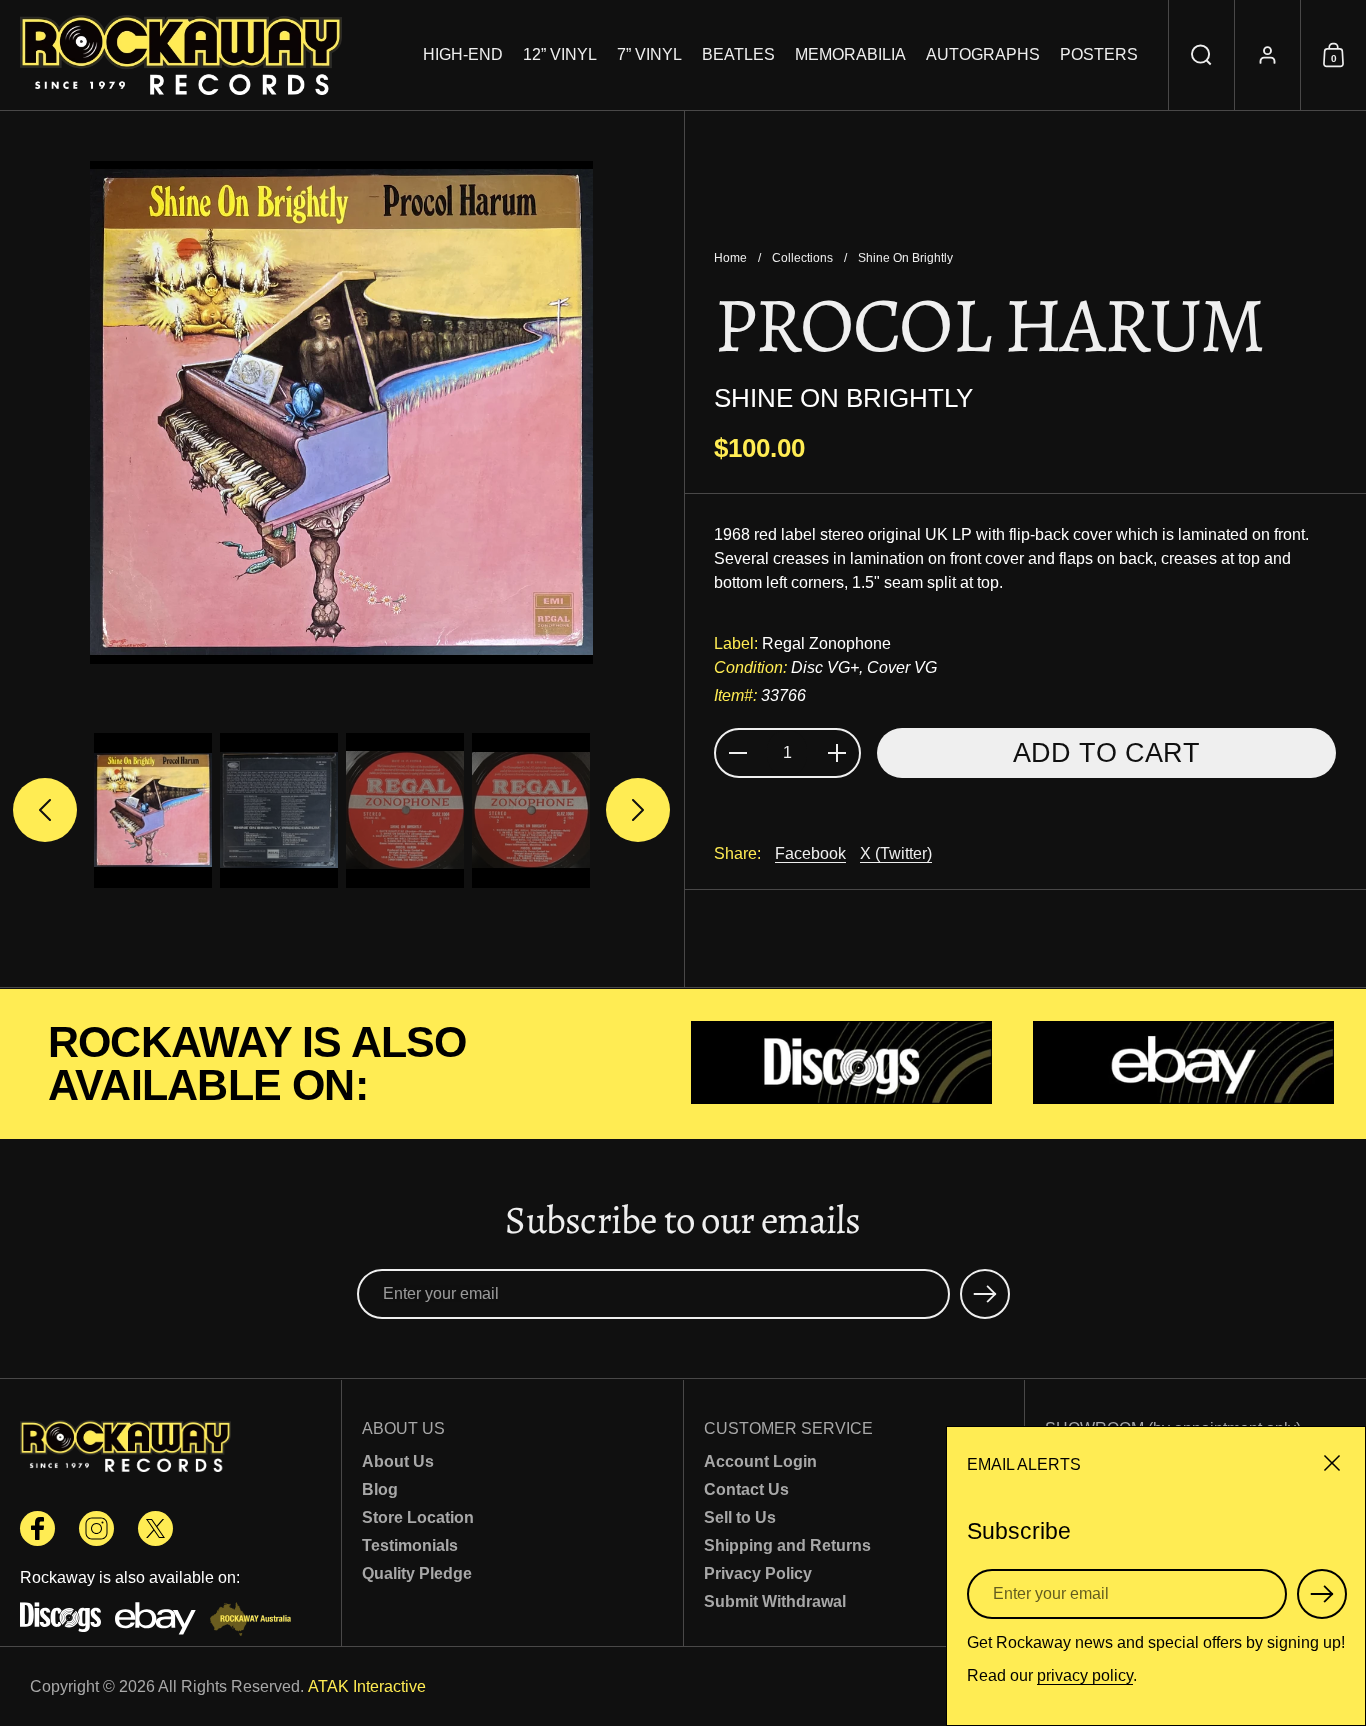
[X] (155, 1528)
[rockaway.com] (181, 55)
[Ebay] (1184, 1064)
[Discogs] (842, 1064)
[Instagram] (96, 1528)
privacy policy (1085, 1675)
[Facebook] (37, 1528)
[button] (1201, 55)
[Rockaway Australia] (250, 1620)
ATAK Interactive (367, 1686)
